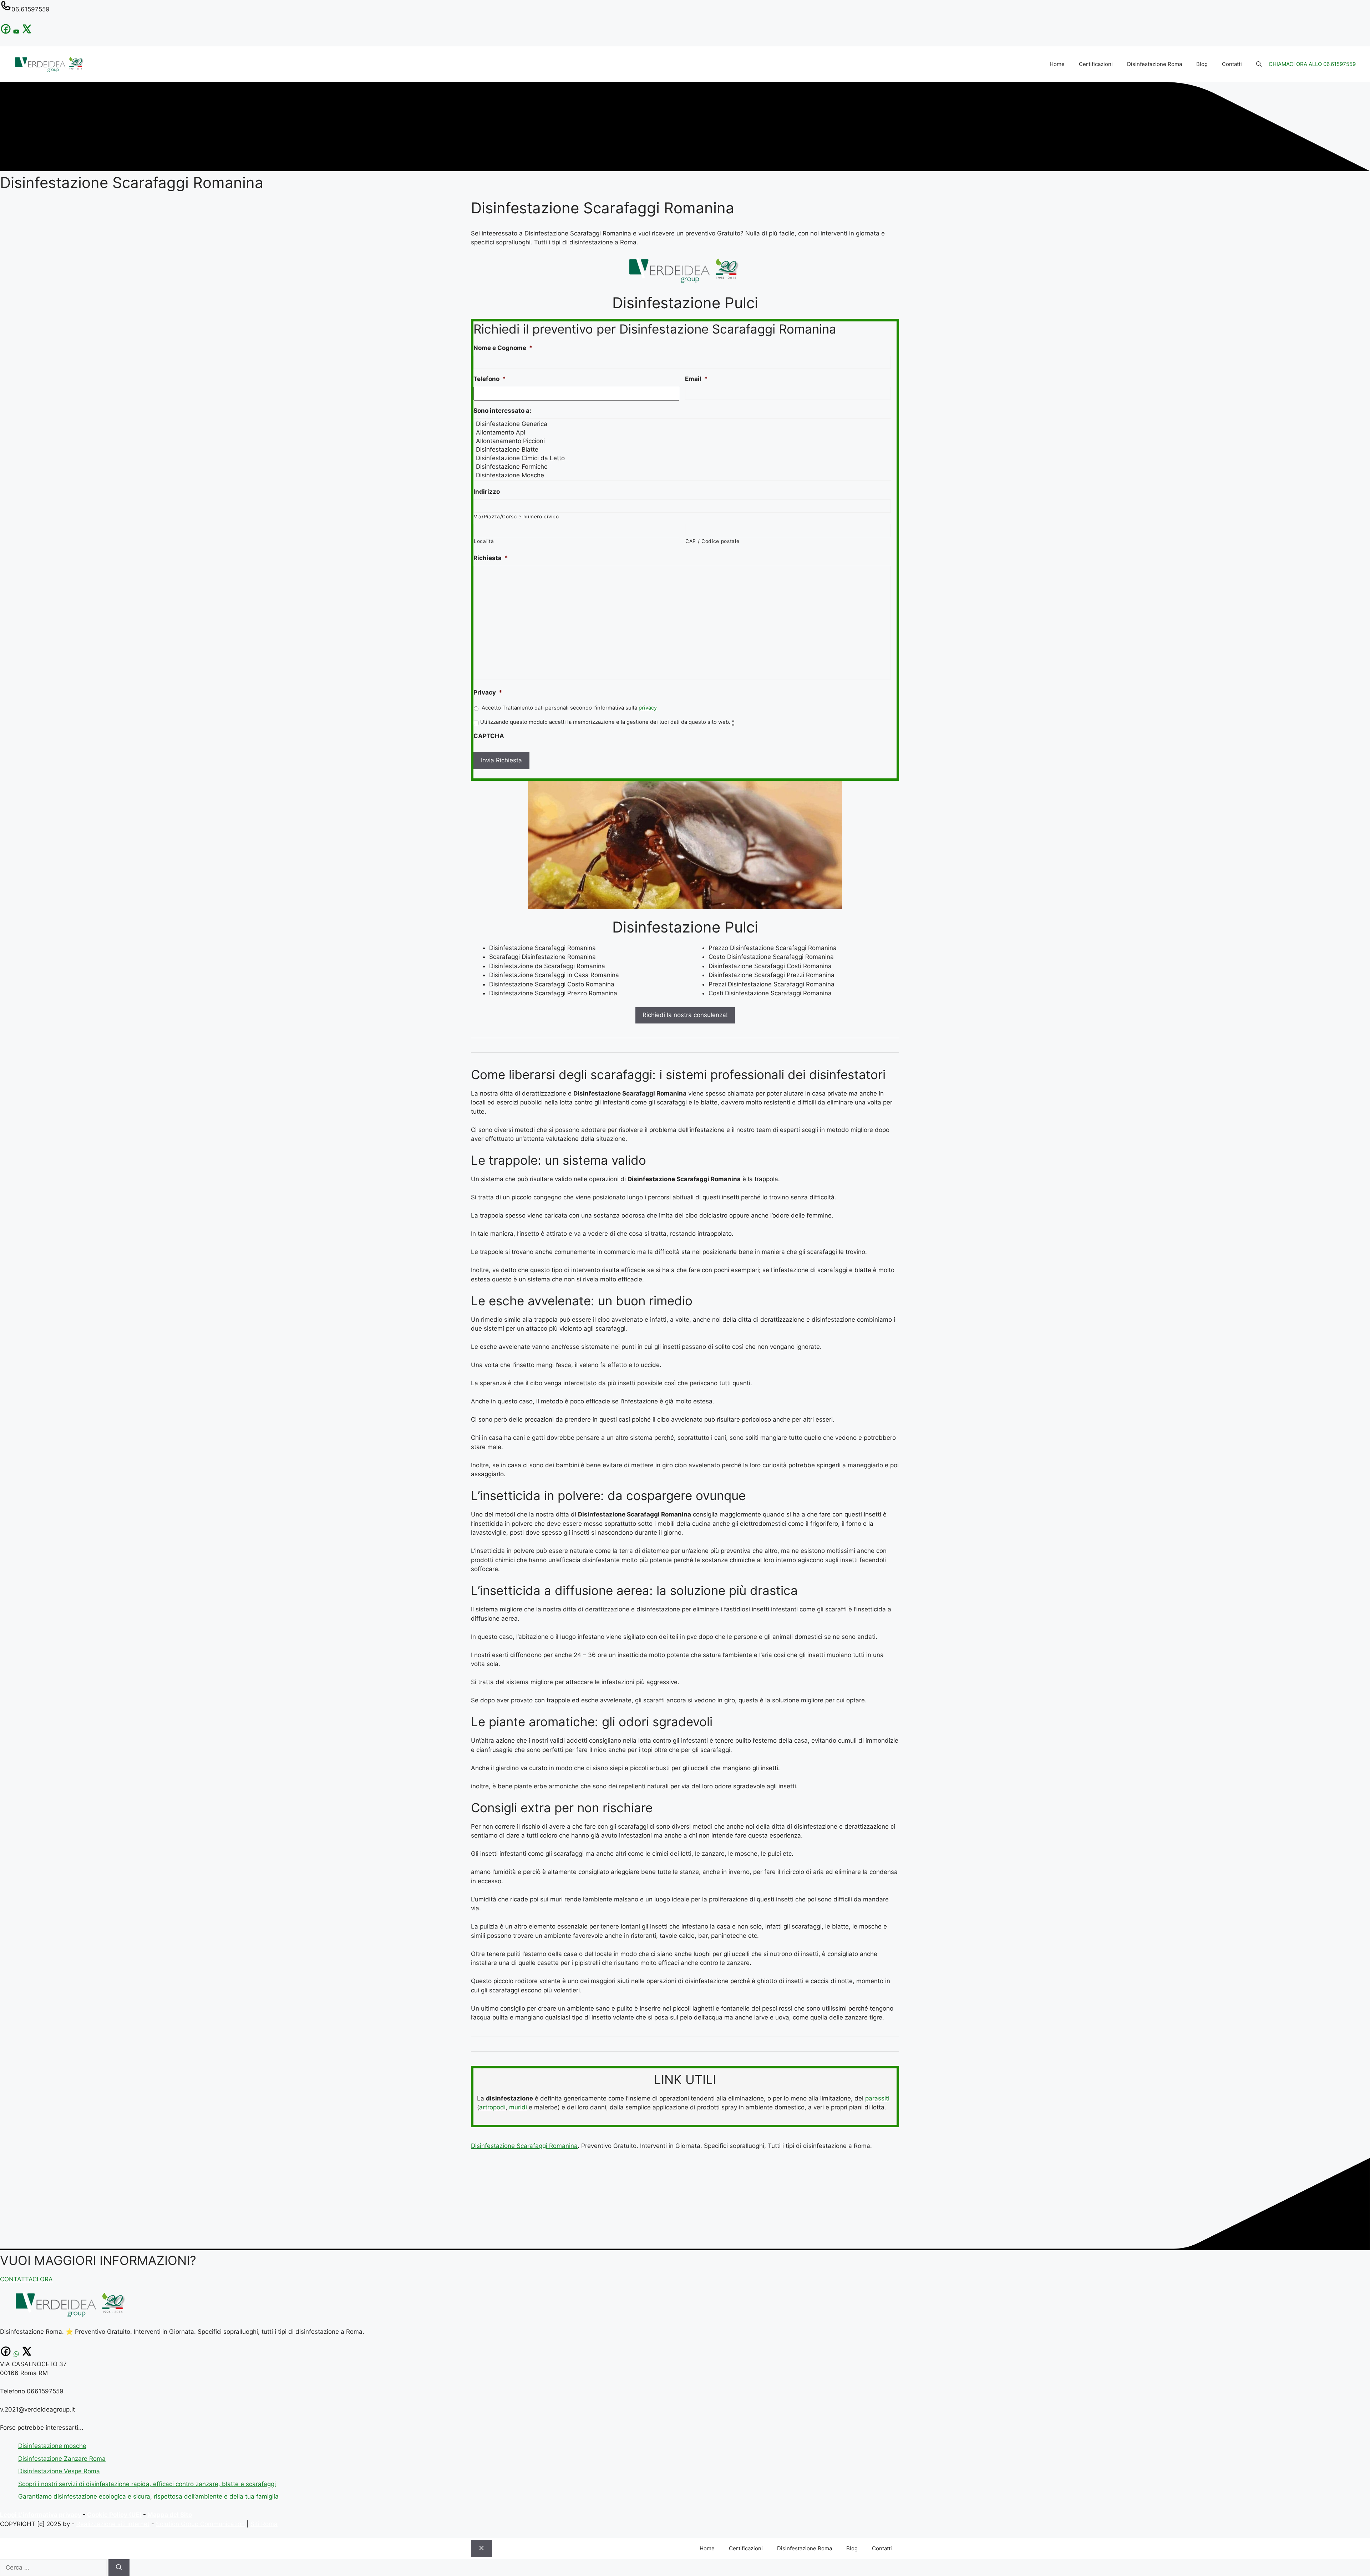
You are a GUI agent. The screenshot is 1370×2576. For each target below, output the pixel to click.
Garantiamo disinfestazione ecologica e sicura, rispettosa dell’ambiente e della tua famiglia (148, 2496)
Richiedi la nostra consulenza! (685, 1015)
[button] (1259, 64)
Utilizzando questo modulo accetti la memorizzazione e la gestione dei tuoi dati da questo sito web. (607, 722)
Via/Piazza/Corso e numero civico (516, 517)
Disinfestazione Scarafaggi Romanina (524, 2146)
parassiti (877, 2098)
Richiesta (491, 558)
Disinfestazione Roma (1155, 64)
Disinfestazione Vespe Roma (59, 2471)
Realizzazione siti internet (113, 2524)
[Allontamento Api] (683, 432)
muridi (518, 2107)
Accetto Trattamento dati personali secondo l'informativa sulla (569, 708)
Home (1057, 64)
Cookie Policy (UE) (114, 2515)
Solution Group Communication (200, 2524)
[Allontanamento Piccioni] (683, 441)
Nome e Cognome (503, 348)
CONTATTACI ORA (26, 2279)
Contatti (1232, 64)
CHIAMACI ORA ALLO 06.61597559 (1312, 64)
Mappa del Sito (170, 2515)
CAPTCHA (489, 736)
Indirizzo (487, 492)
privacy (648, 708)
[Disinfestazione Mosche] (683, 475)
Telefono (490, 379)
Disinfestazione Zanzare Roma (62, 2459)
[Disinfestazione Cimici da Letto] (683, 458)
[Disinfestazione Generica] (683, 424)
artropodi (492, 2107)
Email (696, 379)
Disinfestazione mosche (52, 2446)
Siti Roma (264, 2524)
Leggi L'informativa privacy (41, 2515)
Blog (1202, 64)
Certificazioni (1096, 64)
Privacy (488, 692)
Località (484, 541)
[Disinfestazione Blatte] (683, 449)
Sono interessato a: (502, 411)
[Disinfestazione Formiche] (683, 467)
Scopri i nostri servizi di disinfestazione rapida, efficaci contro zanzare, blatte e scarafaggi (147, 2484)
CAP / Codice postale (712, 541)
